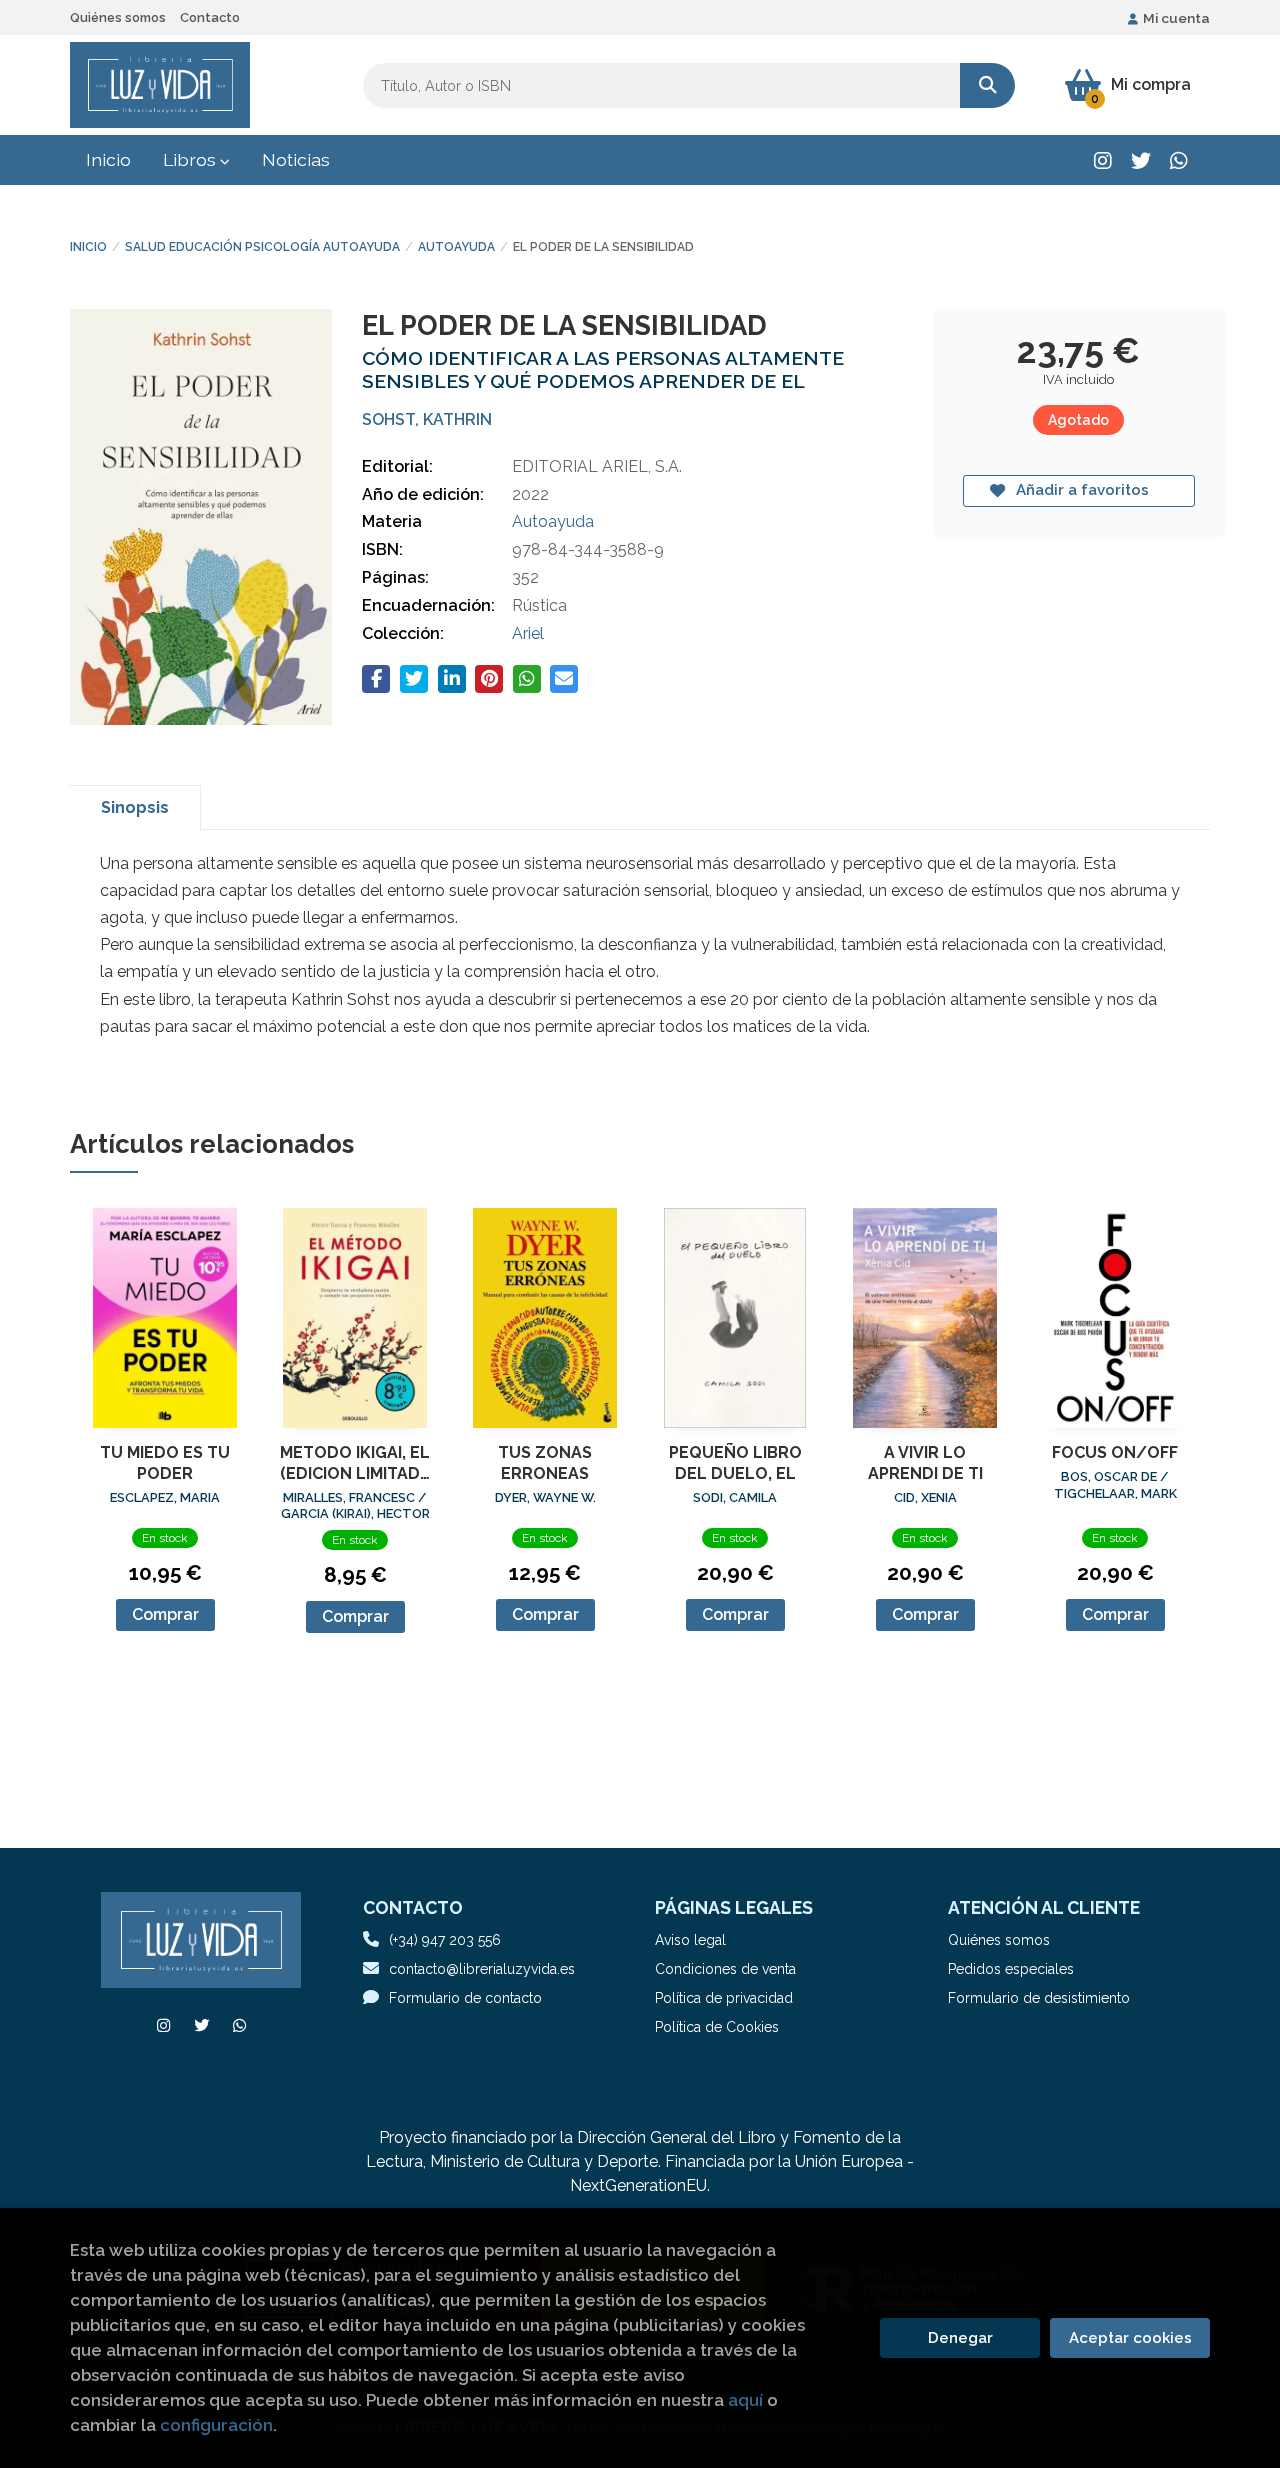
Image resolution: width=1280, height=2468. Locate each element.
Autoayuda (456, 247)
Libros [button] (191, 159)
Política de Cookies (717, 2027)
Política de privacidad (724, 1998)
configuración (216, 2425)
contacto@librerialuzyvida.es (482, 1969)
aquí (745, 2400)
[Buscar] (987, 85)
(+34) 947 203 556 (445, 1940)
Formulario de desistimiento (1039, 1998)
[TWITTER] (1140, 160)
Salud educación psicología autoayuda (262, 247)
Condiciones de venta (725, 1969)
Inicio (88, 247)
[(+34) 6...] (1178, 160)
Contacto (210, 17)
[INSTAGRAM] (1102, 160)
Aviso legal (690, 1940)
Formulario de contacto (465, 1998)
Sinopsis (135, 807)
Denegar (960, 2338)
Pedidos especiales (1011, 1969)
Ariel (528, 633)
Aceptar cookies (1130, 2338)
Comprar (165, 1614)
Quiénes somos (118, 17)
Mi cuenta (1176, 18)
